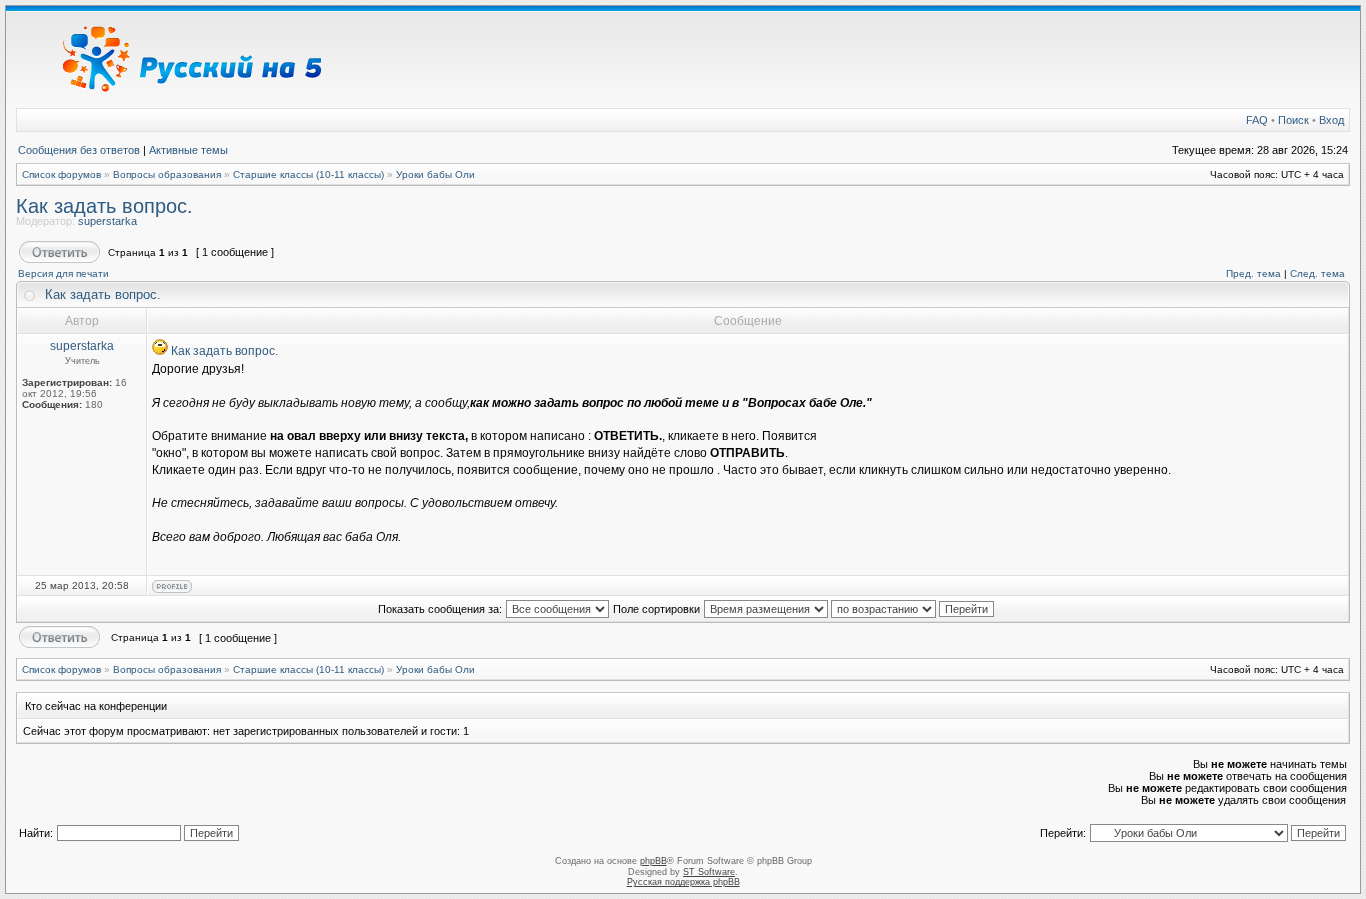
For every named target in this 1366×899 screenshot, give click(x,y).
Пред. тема (1253, 273)
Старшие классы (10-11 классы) (308, 174)
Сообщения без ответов (79, 150)
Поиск (1293, 120)
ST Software (709, 872)
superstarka (107, 221)
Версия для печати (63, 273)
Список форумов (61, 174)
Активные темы (188, 150)
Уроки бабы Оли (435, 174)
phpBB (653, 861)
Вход (1331, 120)
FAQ (1257, 120)
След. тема (1317, 273)
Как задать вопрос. (104, 206)
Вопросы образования (167, 174)
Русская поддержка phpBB (683, 882)
